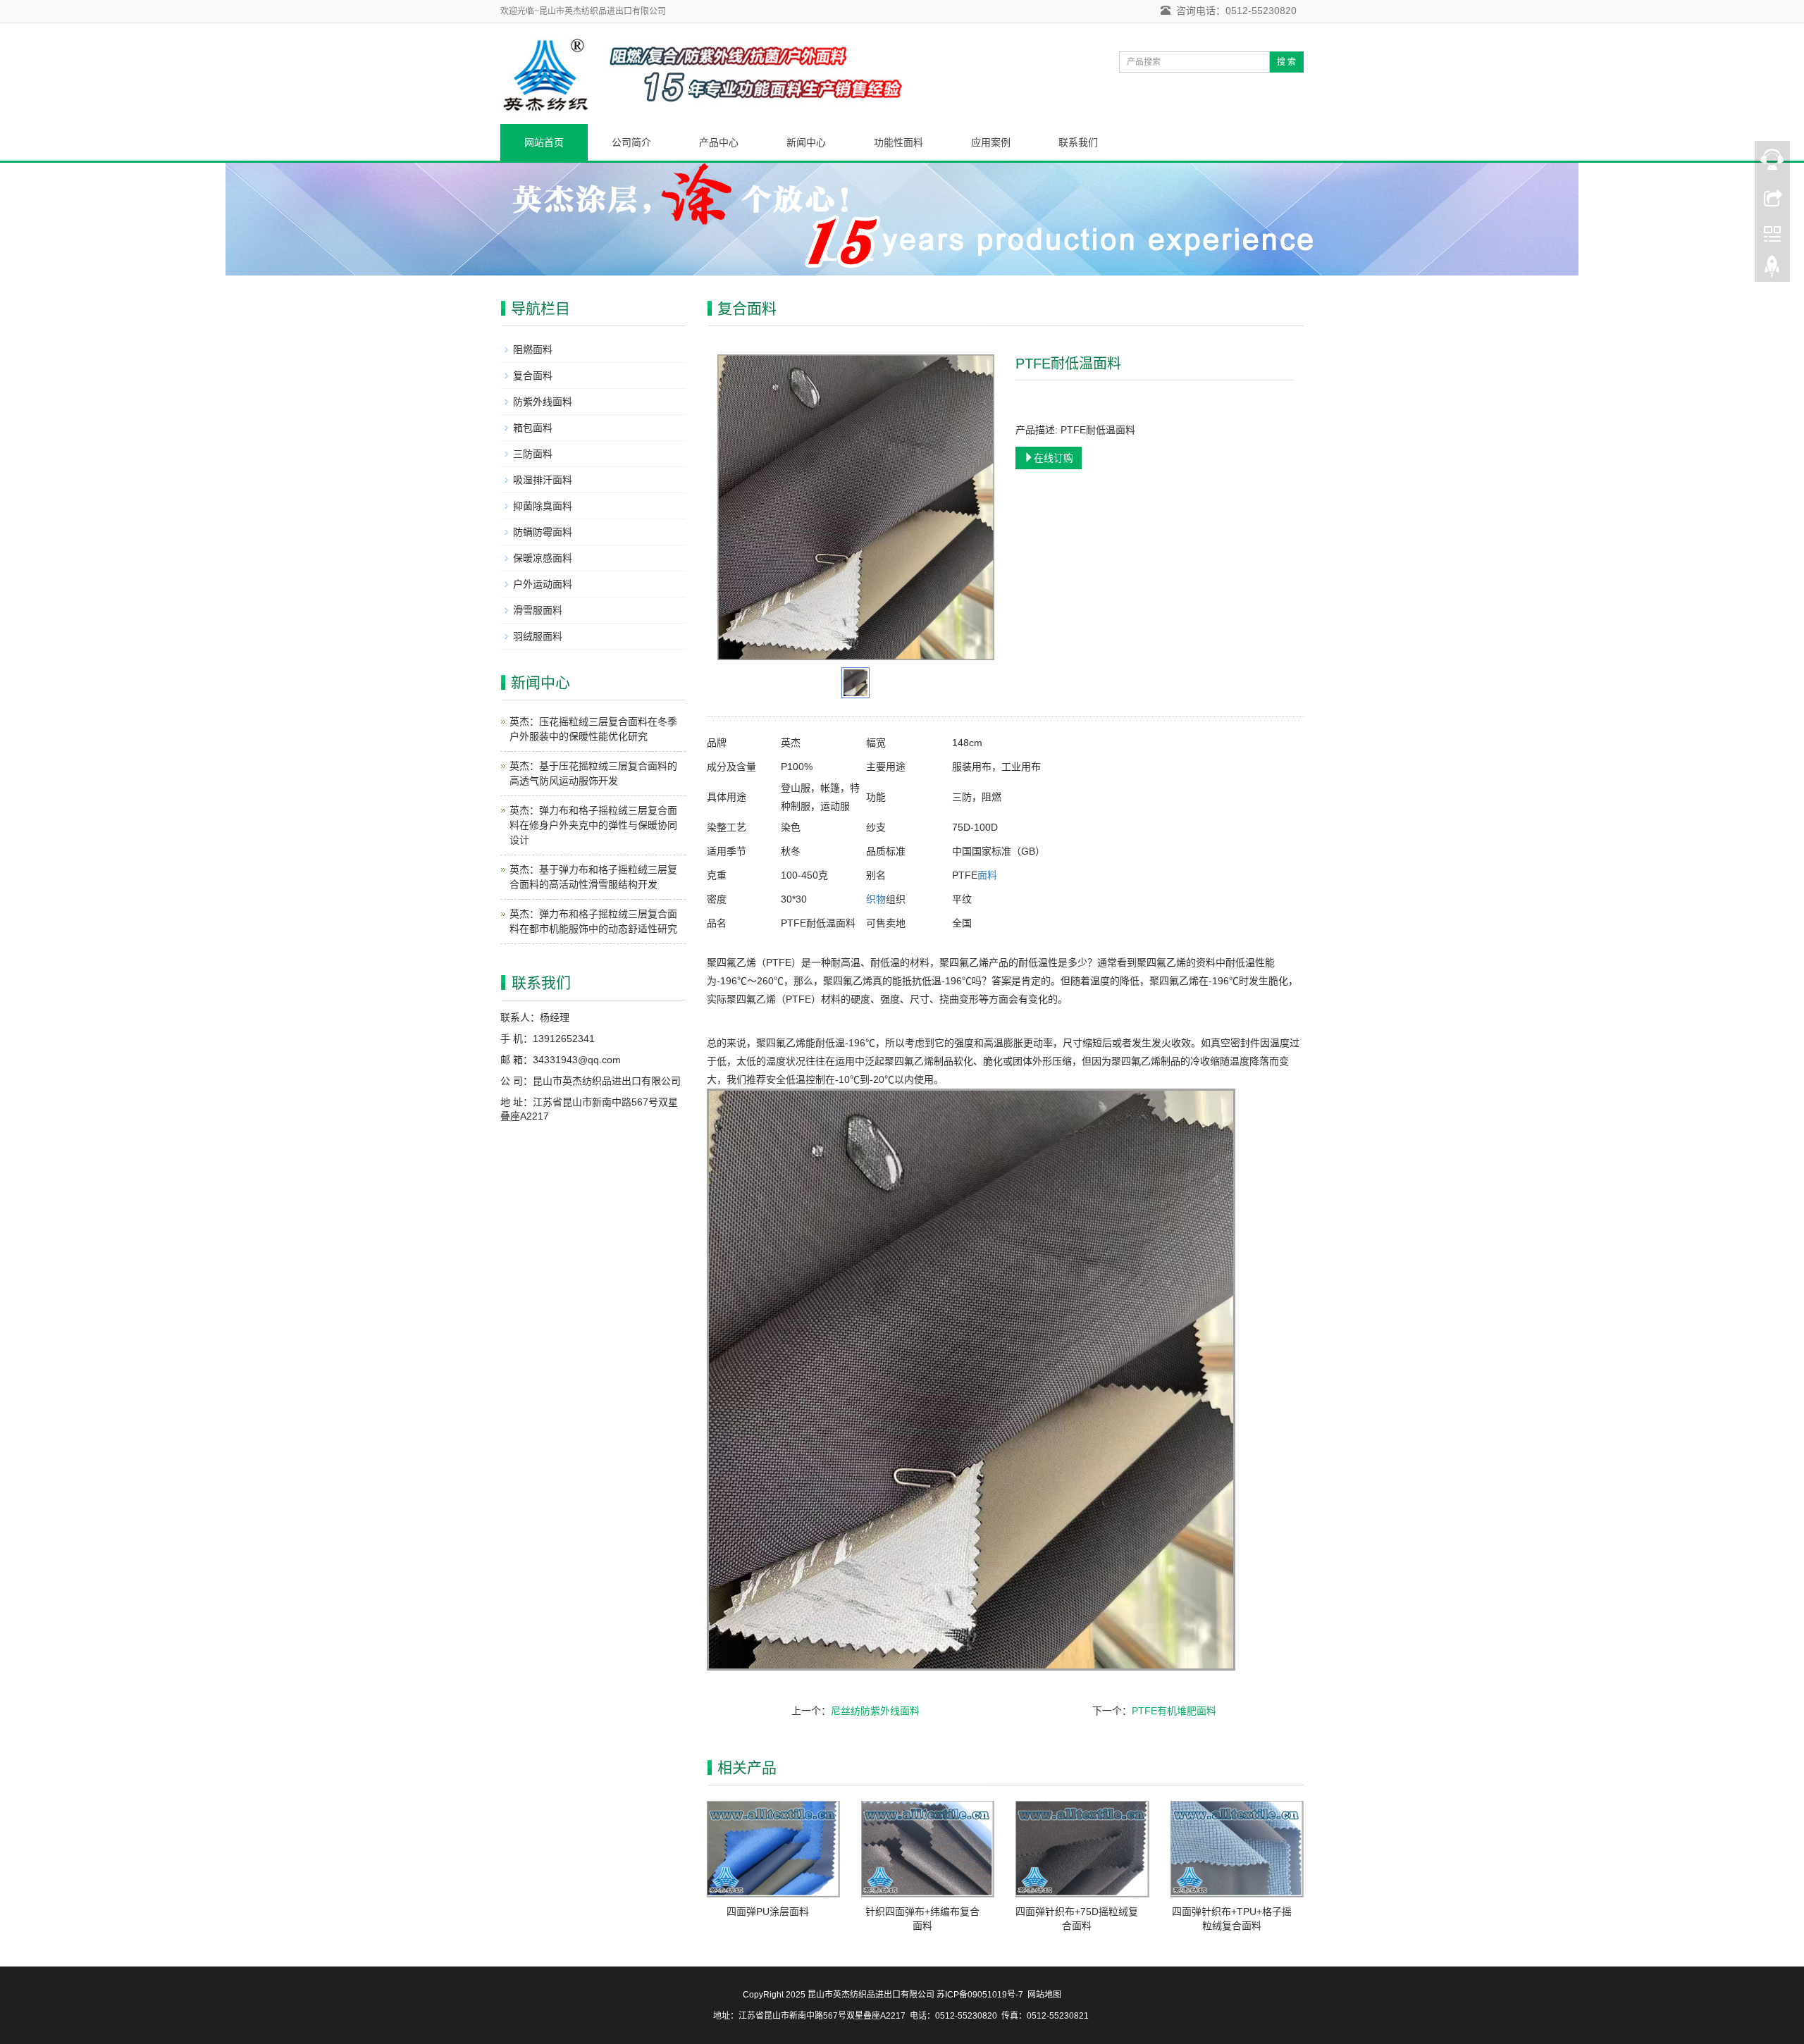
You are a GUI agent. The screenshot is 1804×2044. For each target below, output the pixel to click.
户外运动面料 (543, 584)
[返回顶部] (1772, 270)
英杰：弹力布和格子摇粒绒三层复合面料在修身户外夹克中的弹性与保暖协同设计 (593, 825)
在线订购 (1054, 458)
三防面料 (533, 454)
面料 (987, 875)
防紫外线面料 (543, 402)
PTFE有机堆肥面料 (1174, 1711)
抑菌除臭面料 (543, 506)
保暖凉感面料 (543, 558)
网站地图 (1044, 1995)
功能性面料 (898, 142)
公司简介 (631, 142)
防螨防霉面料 (543, 532)
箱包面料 (533, 428)
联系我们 (1078, 142)
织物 (876, 899)
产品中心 (719, 142)
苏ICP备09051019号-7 (980, 1995)
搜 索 (1286, 62)
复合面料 (533, 376)
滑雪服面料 (538, 610)
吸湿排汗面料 (543, 480)
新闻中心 (806, 142)
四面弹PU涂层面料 (768, 1912)
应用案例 (991, 142)
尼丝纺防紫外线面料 (875, 1711)
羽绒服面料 (538, 636)
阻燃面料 (533, 349)
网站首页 (544, 142)
